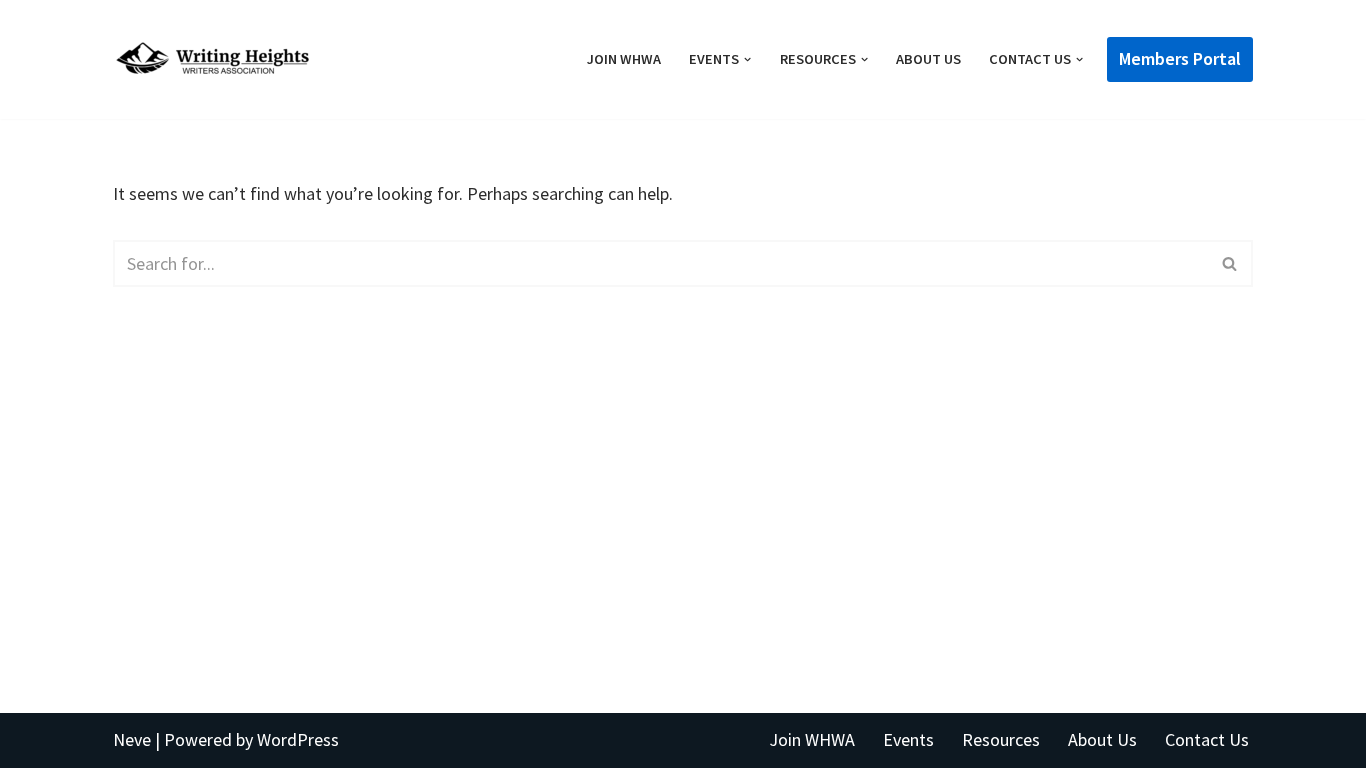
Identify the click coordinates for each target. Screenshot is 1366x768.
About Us (928, 59)
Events (908, 739)
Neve (132, 739)
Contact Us (1207, 739)
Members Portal (1180, 58)
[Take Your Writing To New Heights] (213, 59)
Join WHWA (624, 59)
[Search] (1230, 263)
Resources (1001, 739)
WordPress (298, 739)
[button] (747, 59)
